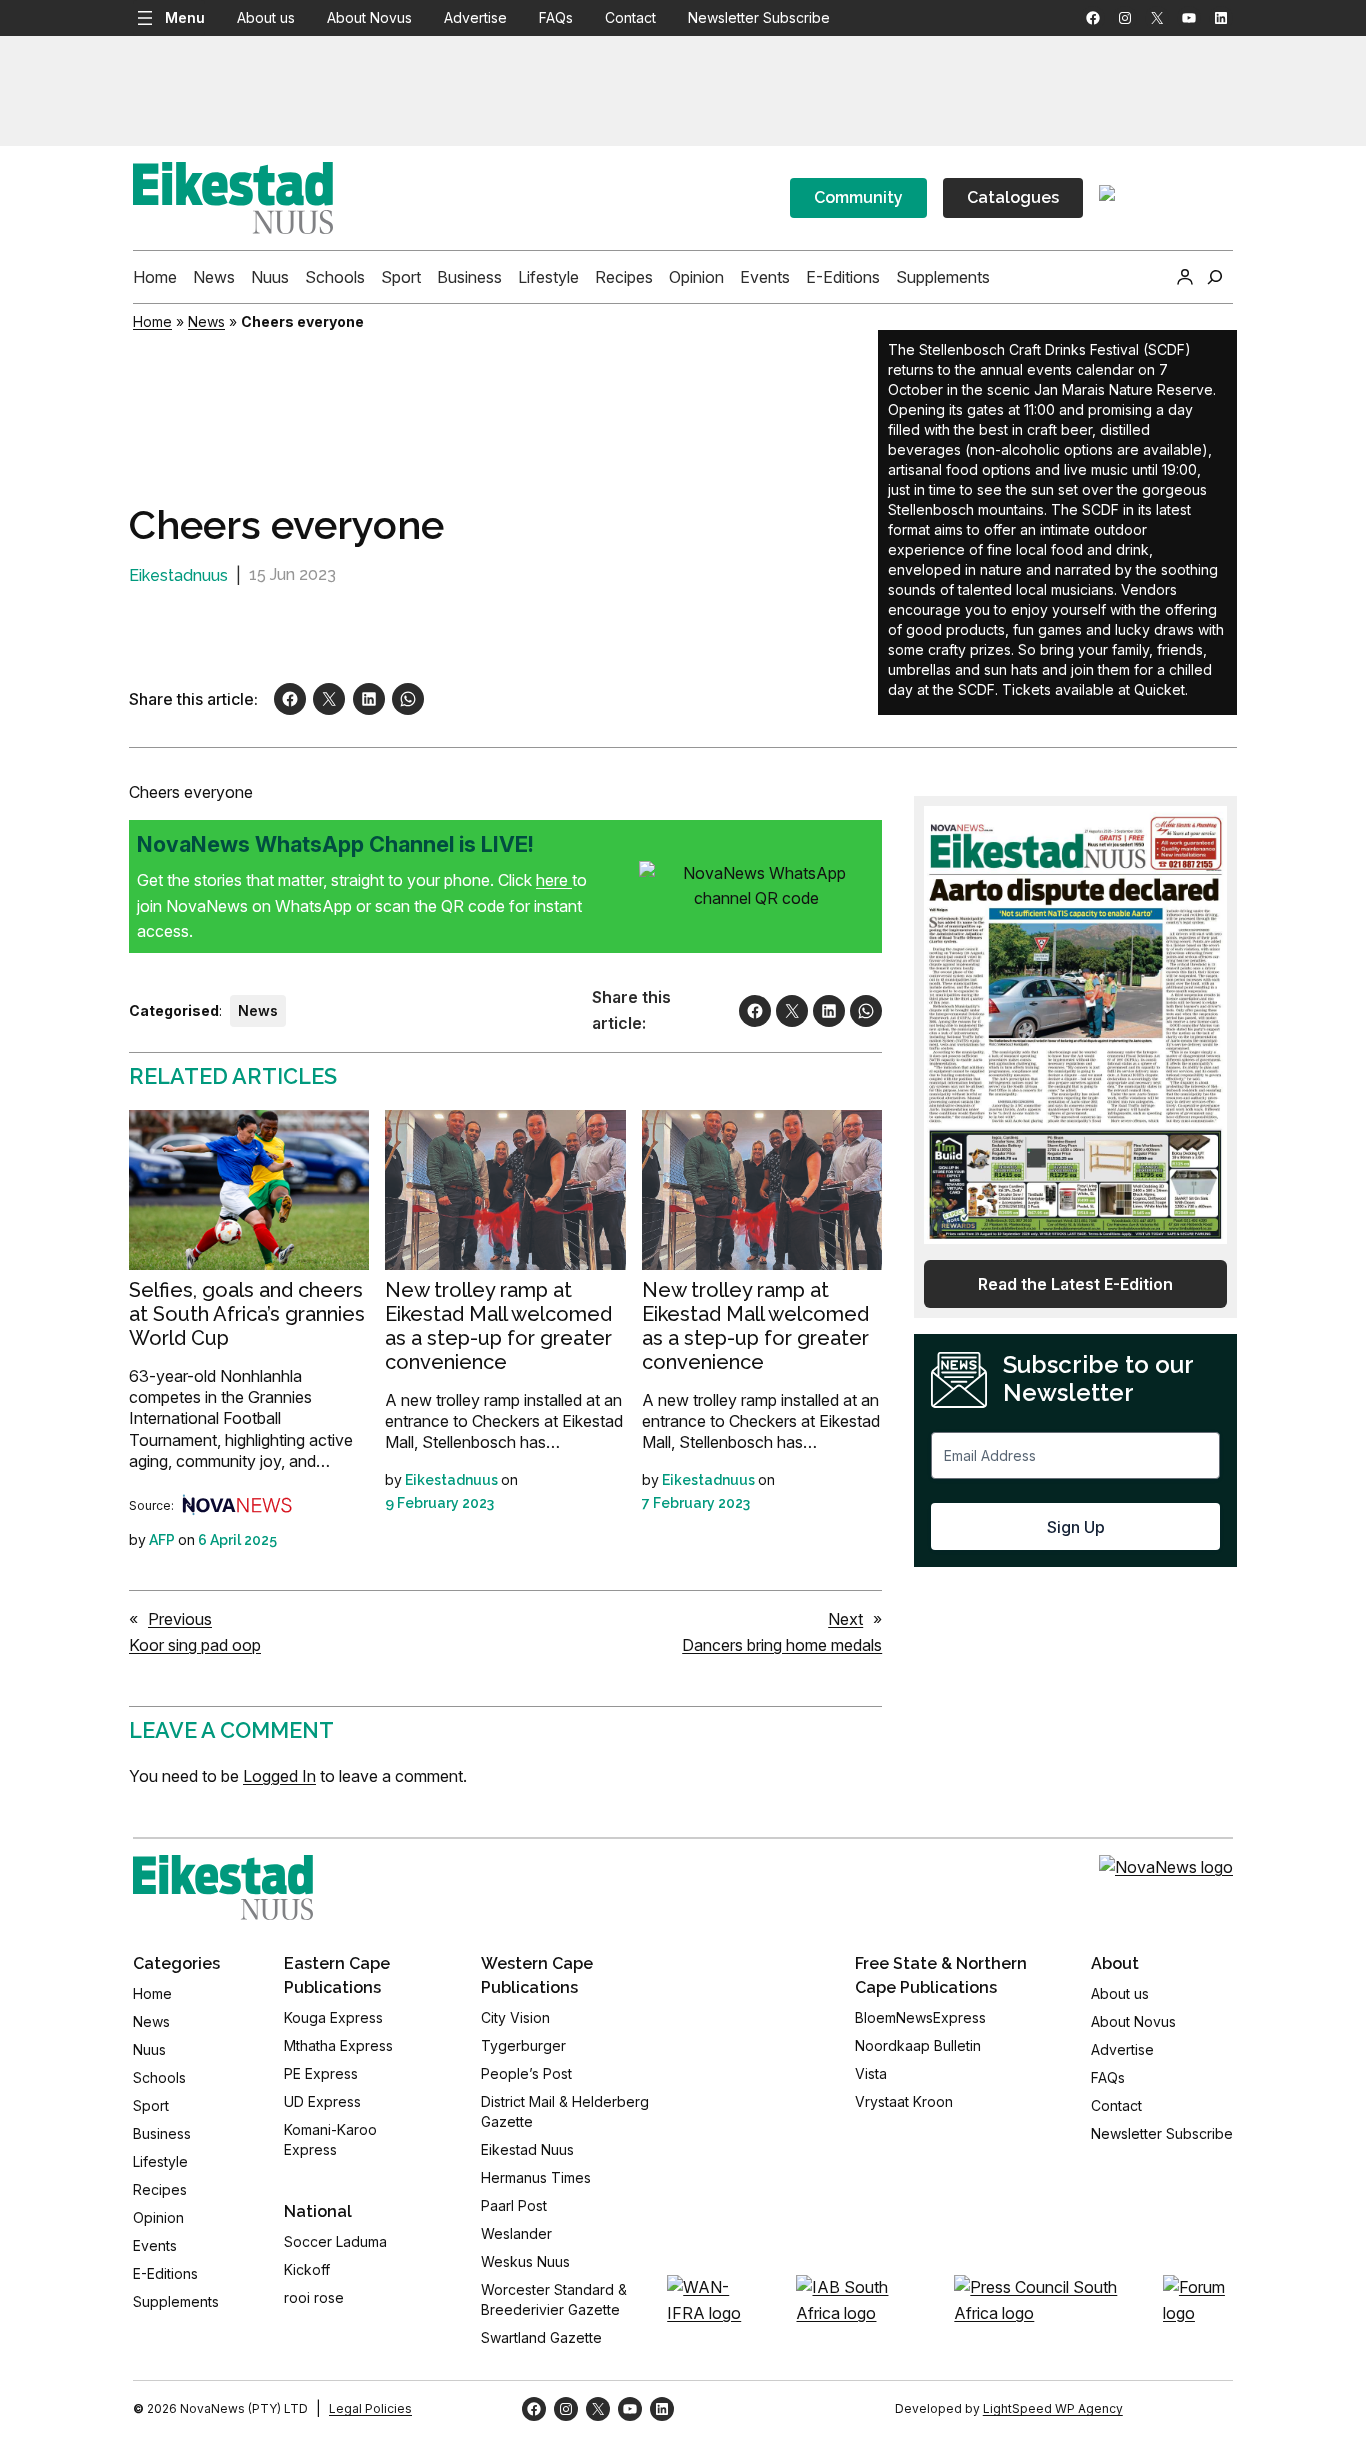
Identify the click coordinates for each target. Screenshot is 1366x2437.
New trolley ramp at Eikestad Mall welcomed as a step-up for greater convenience (498, 1326)
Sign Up (1076, 1527)
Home (152, 321)
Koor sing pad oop (195, 1645)
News (206, 321)
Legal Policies (370, 2408)
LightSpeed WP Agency (1053, 2408)
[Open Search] (1215, 277)
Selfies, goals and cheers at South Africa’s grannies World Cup (247, 1314)
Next (845, 1619)
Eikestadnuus (178, 575)
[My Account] (1185, 277)
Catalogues (1013, 197)
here (554, 880)
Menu (185, 17)
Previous (180, 1619)
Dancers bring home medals (782, 1645)
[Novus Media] (237, 1505)
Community (858, 197)
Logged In (279, 1776)
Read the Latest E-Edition (1075, 1284)
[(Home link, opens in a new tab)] (223, 1887)
